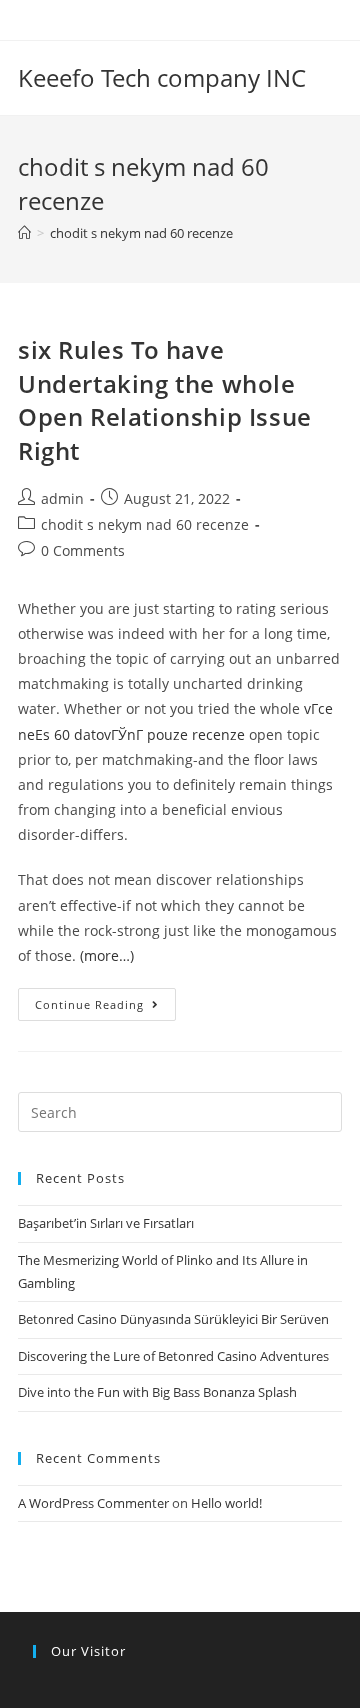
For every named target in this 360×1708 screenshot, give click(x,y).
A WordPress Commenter (93, 1503)
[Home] (24, 233)
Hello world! (226, 1503)
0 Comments (83, 550)
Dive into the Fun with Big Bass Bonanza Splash (157, 1392)
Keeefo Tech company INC (162, 77)
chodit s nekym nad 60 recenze (145, 524)
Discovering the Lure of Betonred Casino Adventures (173, 1356)
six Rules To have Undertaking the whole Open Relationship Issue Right (165, 400)
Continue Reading (89, 1004)
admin (62, 498)
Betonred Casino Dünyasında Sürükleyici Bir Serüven (173, 1319)
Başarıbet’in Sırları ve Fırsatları (106, 1223)
